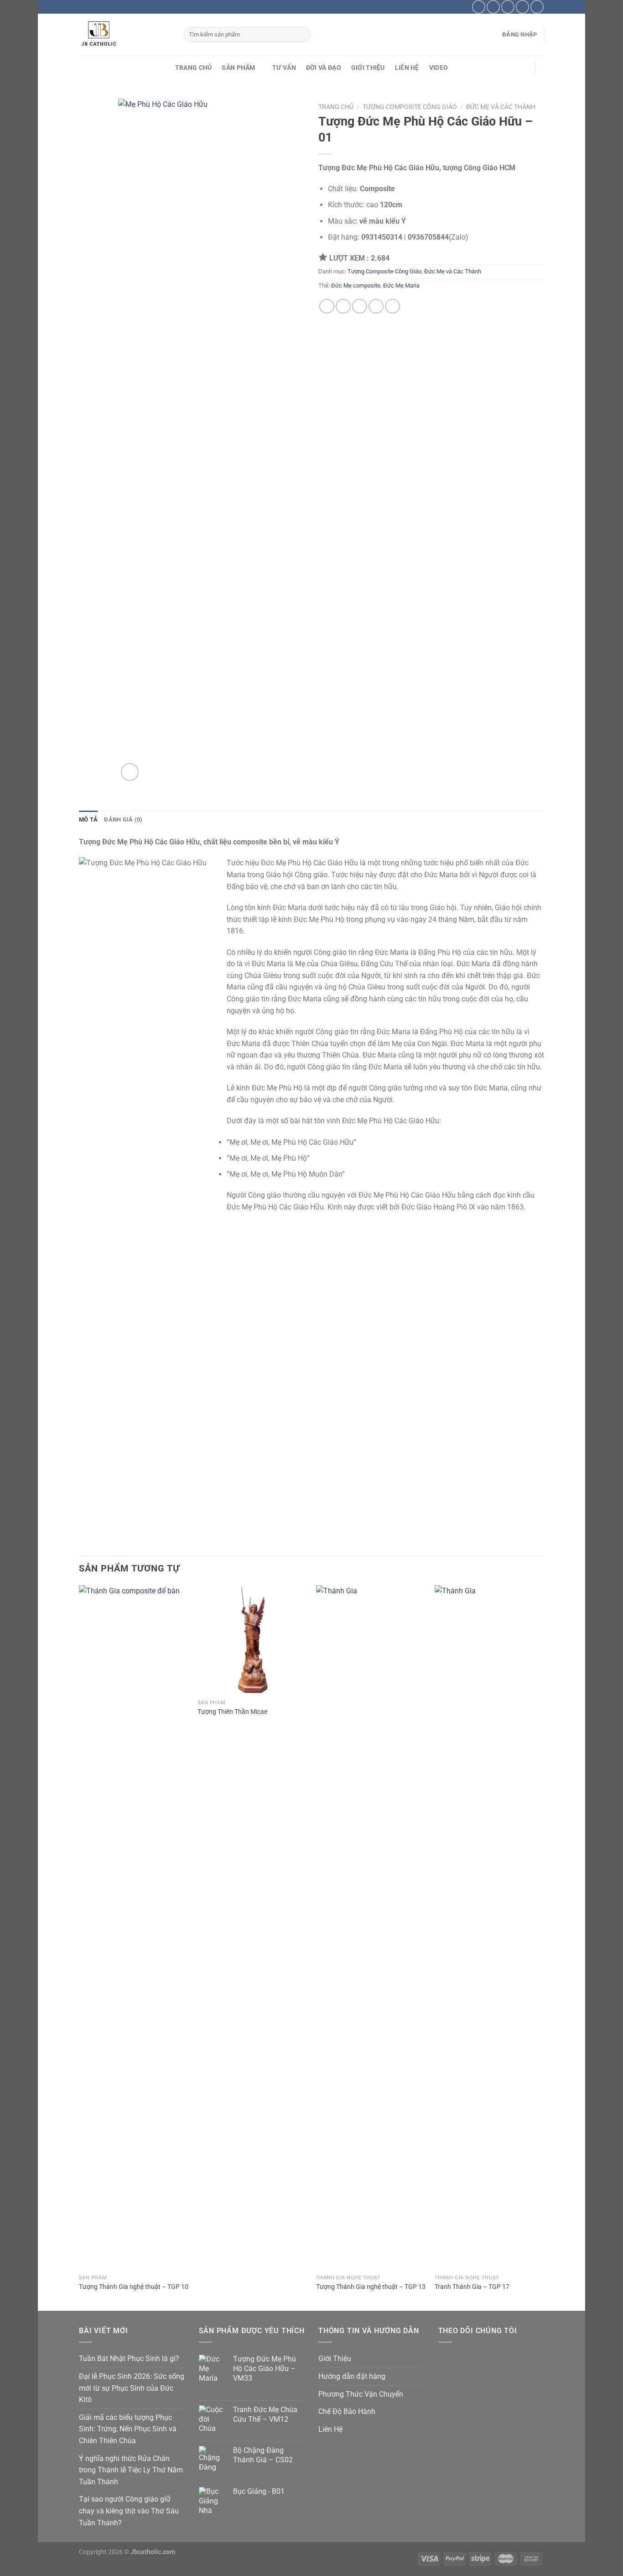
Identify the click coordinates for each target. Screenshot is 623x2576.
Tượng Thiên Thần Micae (232, 1712)
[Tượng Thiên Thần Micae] (252, 1640)
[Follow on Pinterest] (522, 7)
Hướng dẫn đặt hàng (352, 2376)
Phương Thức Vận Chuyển (361, 2394)
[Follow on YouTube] (537, 7)
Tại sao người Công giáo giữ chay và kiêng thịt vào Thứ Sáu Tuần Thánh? (129, 2511)
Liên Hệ (407, 68)
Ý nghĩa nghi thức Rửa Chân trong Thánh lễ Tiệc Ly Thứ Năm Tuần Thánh (131, 2470)
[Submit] (302, 35)
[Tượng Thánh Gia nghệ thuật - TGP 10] (134, 1927)
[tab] (88, 820)
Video (439, 68)
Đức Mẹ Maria (401, 285)
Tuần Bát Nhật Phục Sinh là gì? (129, 2359)
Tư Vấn (284, 68)
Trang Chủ (194, 68)
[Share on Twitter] (343, 306)
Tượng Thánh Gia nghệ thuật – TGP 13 (371, 2287)
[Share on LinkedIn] (392, 306)
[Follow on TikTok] (493, 7)
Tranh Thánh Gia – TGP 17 (472, 2287)
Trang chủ (336, 107)
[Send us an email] (508, 7)
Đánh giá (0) (123, 819)
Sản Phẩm (238, 68)
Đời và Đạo (324, 68)
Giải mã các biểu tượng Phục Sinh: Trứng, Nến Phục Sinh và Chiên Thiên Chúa (128, 2429)
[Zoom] (130, 772)
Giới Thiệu (368, 68)
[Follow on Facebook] (479, 7)
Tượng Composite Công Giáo (410, 107)
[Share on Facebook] (327, 306)
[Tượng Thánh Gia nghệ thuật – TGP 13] (371, 1927)
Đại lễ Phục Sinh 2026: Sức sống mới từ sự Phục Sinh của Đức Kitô (132, 2388)
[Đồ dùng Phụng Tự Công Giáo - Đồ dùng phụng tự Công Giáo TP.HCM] (125, 34)
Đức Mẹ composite (356, 285)
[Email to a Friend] (360, 306)
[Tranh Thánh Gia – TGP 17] (489, 1927)
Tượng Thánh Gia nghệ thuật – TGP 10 (134, 2287)
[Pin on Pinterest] (376, 306)
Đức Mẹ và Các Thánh (501, 107)
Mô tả (88, 819)
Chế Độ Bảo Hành (347, 2411)
